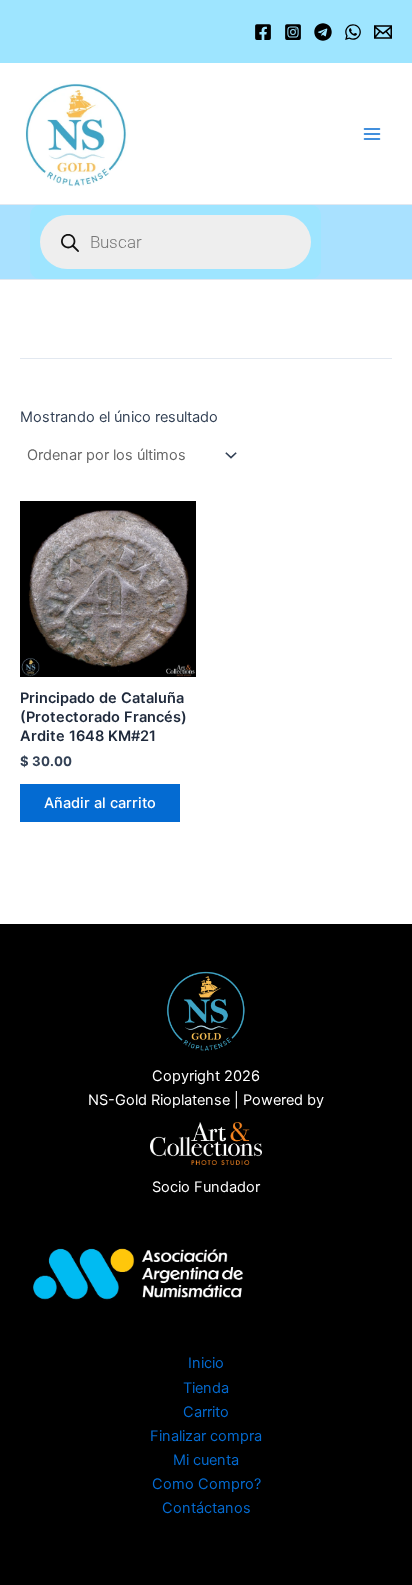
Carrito (206, 1412)
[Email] (383, 32)
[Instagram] (293, 32)
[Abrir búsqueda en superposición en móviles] (175, 242)
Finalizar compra (206, 1436)
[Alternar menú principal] (372, 133)
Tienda (206, 1388)
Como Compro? (206, 1484)
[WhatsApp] (353, 32)
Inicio (206, 1363)
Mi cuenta (206, 1460)
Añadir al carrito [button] (100, 803)
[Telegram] (323, 32)
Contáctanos (206, 1508)
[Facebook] (263, 32)
